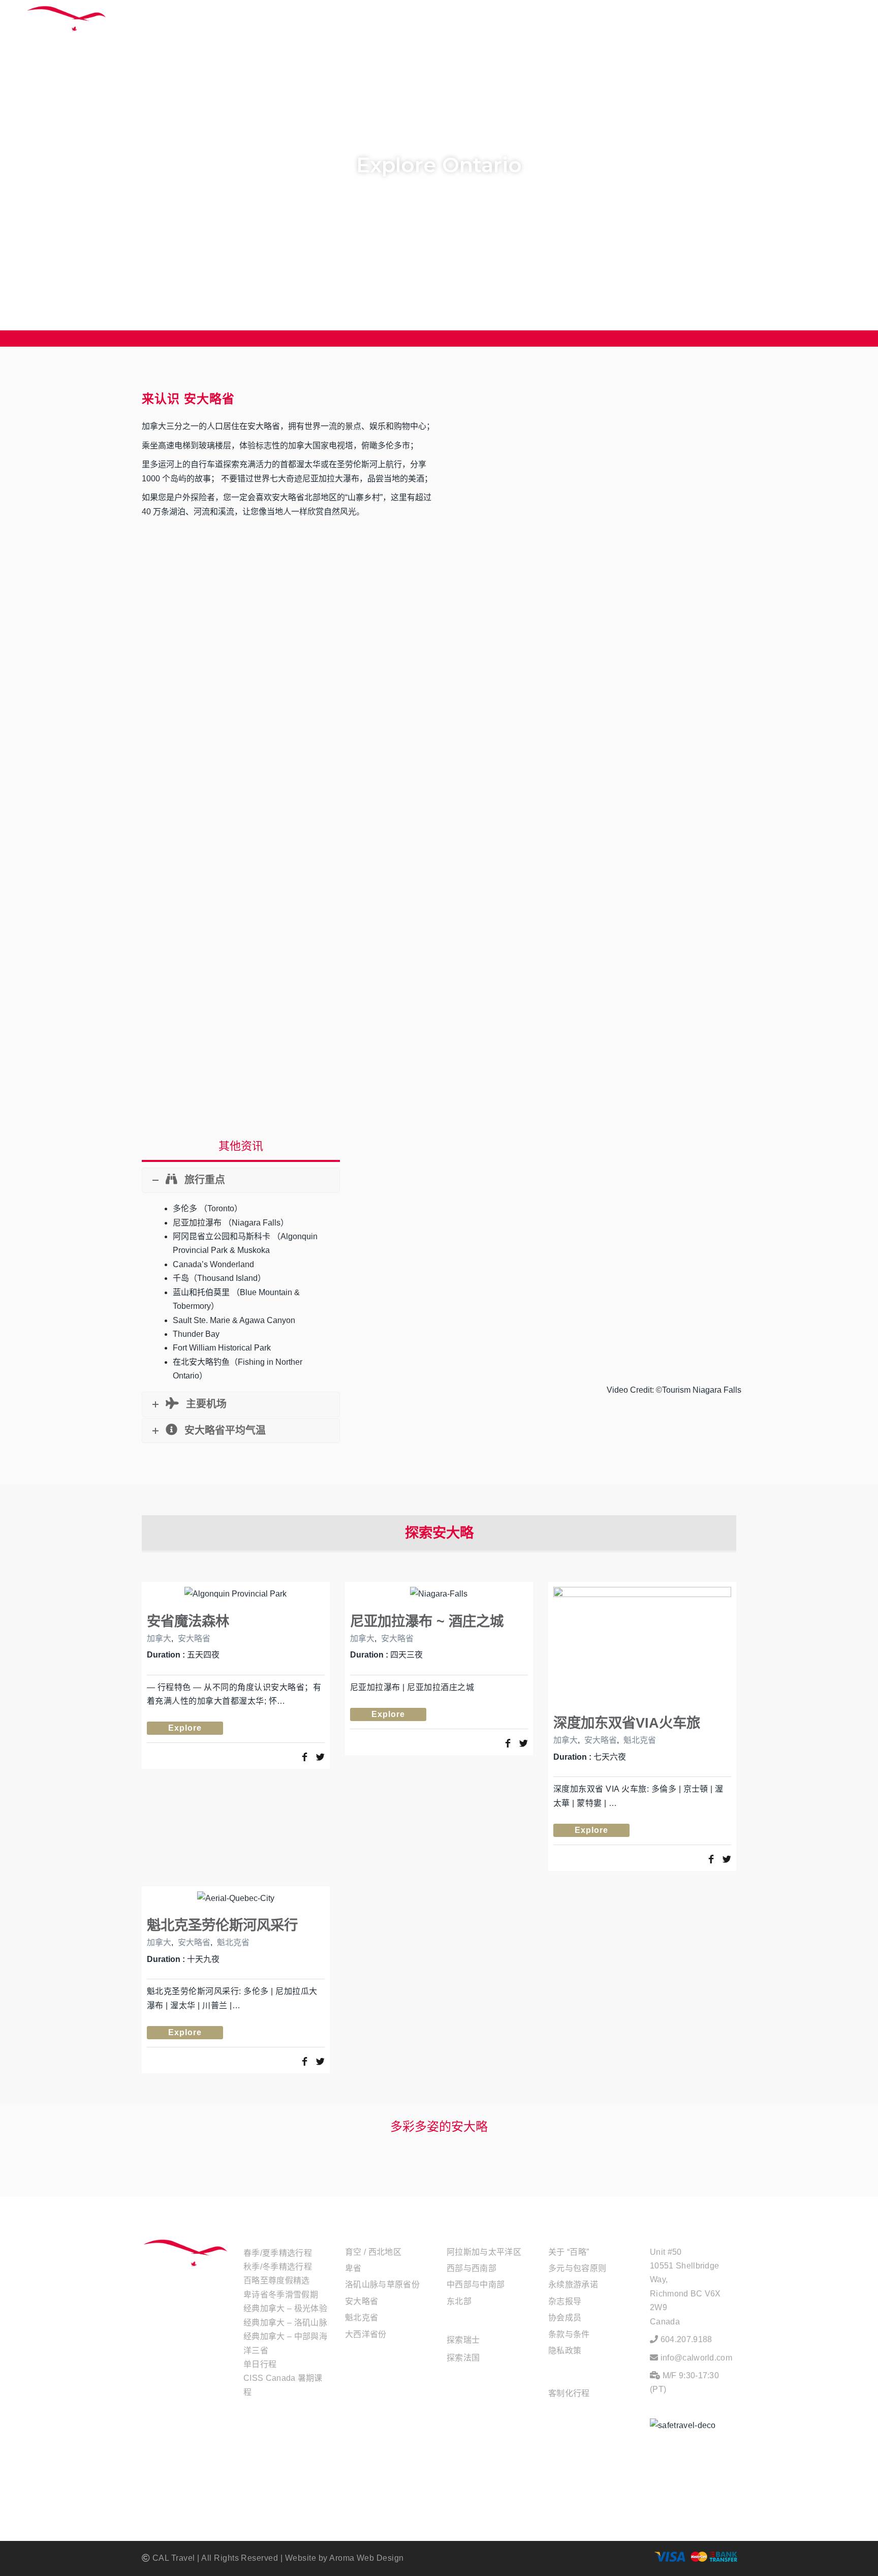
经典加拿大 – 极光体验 (285, 2308)
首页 (499, 25)
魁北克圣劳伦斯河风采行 (222, 1925)
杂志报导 (565, 2301)
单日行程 (260, 2364)
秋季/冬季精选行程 (278, 2267)
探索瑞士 (463, 2340)
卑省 (353, 2268)
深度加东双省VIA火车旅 (627, 1723)
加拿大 (159, 1638)
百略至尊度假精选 (277, 2280)
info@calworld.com (696, 2358)
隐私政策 (565, 2351)
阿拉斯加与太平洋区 (484, 2252)
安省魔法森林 (188, 1621)
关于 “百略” (569, 2252)
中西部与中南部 (476, 2284)
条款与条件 (569, 2334)
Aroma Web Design (367, 2558)
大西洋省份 (366, 2334)
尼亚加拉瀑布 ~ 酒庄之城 (427, 1621)
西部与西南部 (472, 2268)
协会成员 (565, 2318)
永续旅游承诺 (573, 2284)
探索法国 (463, 2358)
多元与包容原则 (577, 2268)
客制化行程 (569, 2393)
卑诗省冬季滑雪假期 (281, 2295)
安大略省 (194, 1638)
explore (185, 1728)
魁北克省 (640, 1740)
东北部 (459, 2301)
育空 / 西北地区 (373, 2252)
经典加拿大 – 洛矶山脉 (285, 2323)
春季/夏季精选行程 (278, 2253)
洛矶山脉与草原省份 (382, 2284)
